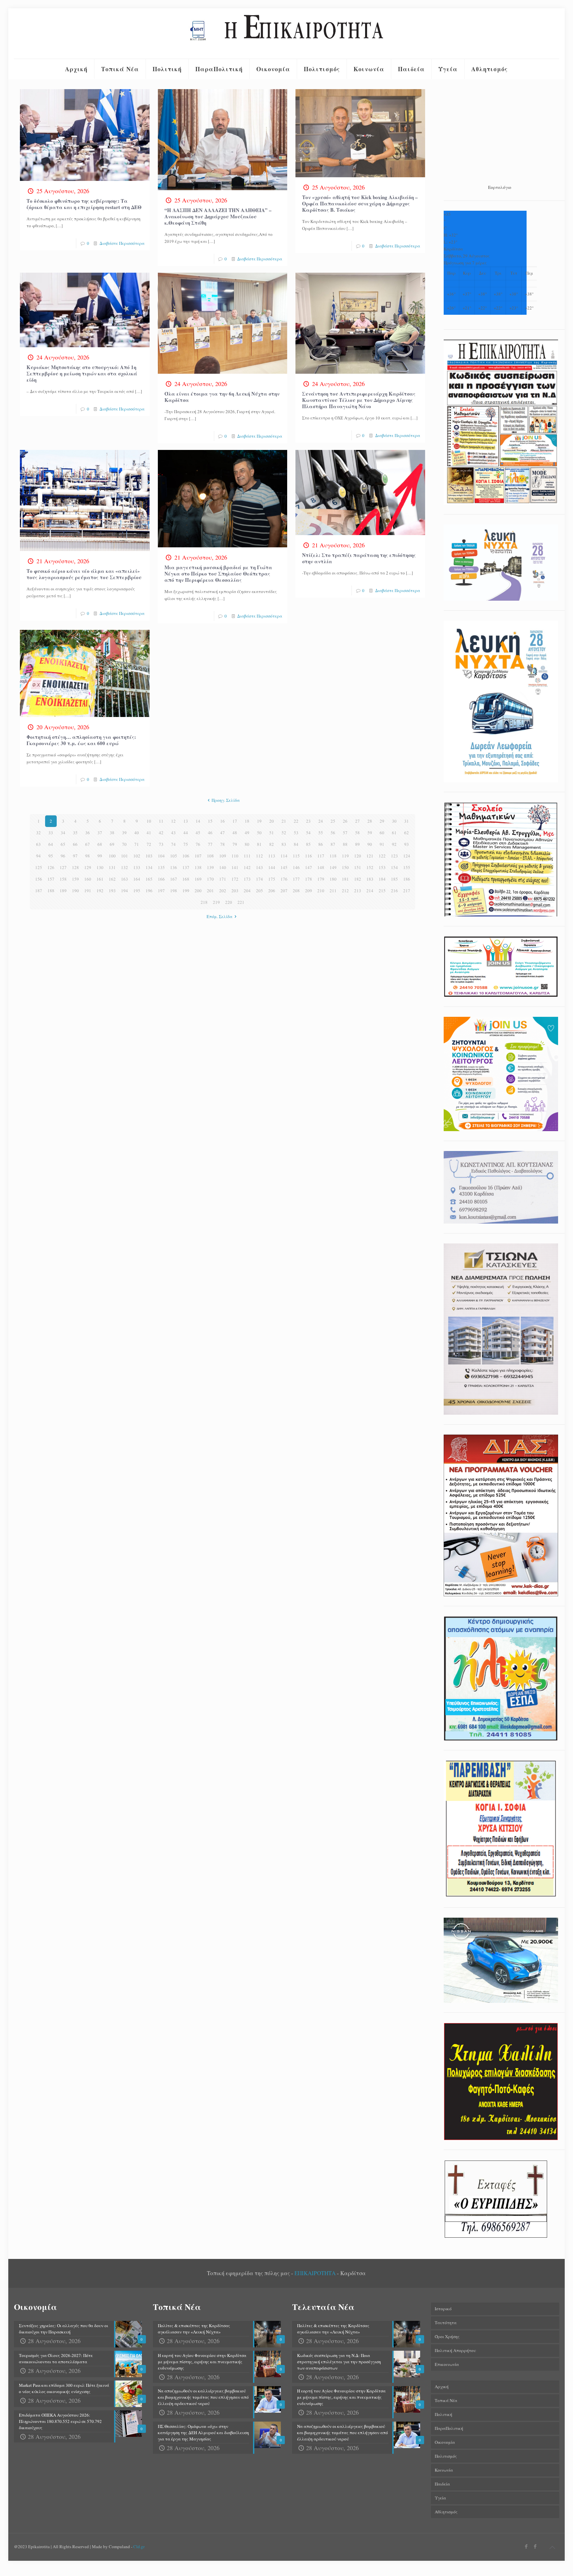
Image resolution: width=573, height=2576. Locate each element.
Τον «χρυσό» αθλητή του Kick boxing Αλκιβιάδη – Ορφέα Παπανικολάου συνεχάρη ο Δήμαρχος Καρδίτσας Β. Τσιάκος (360, 203)
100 (112, 856)
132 (125, 867)
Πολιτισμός (446, 2456)
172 (235, 879)
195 (137, 891)
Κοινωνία (444, 2470)
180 (333, 879)
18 (247, 821)
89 (357, 844)
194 (125, 891)
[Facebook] (526, 2546)
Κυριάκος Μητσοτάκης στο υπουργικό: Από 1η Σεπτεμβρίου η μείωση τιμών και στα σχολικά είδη (82, 373)
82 (272, 844)
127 (63, 867)
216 (394, 891)
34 (63, 833)
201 (210, 891)
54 (308, 833)
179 (321, 879)
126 (51, 867)
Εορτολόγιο (500, 187)
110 (235, 856)
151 (358, 867)
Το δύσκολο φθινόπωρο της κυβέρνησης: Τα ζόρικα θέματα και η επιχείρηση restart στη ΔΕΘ (84, 204)
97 (75, 856)
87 (333, 844)
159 (75, 879)
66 (75, 844)
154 (394, 867)
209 (309, 891)
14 (198, 821)
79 (235, 844)
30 (394, 821)
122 (382, 856)
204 (247, 891)
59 (370, 833)
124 (407, 856)
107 (198, 856)
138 (198, 867)
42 (161, 833)
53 (296, 833)
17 (235, 821)
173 (247, 879)
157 (51, 879)
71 (137, 844)
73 (161, 844)
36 (88, 833)
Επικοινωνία (447, 2364)
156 (39, 879)
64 (51, 844)
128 (75, 867)
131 (112, 867)
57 (345, 833)
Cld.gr (139, 2547)
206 (272, 891)
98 (88, 856)
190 (75, 891)
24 (321, 821)
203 (235, 891)
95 (51, 856)
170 (210, 879)
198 (174, 891)
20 (272, 821)
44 (186, 833)
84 (296, 844)
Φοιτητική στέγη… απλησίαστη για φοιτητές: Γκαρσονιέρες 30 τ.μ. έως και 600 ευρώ (81, 740)
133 (137, 867)
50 (259, 833)
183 (370, 879)
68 (100, 844)
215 (382, 891)
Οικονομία (445, 2442)
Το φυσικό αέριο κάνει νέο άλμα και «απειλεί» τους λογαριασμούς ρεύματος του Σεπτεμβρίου (84, 574)
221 (241, 902)
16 (223, 821)
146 (296, 867)
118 (333, 856)
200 (198, 891)
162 (112, 879)
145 (284, 867)
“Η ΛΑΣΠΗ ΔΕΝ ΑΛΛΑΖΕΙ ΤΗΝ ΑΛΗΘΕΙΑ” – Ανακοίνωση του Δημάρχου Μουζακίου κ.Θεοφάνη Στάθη (218, 216)
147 (309, 867)
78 (223, 844)
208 (296, 891)
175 (272, 879)
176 (284, 879)
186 (407, 879)
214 (370, 891)
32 (38, 833)
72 (149, 844)
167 (174, 879)
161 (100, 879)
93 (407, 844)
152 (370, 867)
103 (149, 856)
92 (394, 844)
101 (125, 856)
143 (259, 867)
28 (370, 821)
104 (161, 856)
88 (345, 844)
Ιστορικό (443, 2309)
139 (210, 867)
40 (137, 833)
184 (382, 879)
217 (407, 891)
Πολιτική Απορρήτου (455, 2350)
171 (223, 879)
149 (333, 867)
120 (358, 856)
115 (296, 856)
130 (100, 867)
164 (137, 879)
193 (112, 891)
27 (357, 821)
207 (284, 891)
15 (210, 821)
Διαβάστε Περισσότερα (122, 243)
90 (370, 844)
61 (394, 833)
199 (186, 891)
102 (137, 856)
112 (259, 856)
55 (321, 833)
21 (284, 821)
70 (124, 844)
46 (210, 833)
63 (38, 844)
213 (358, 891)
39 (124, 833)
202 (223, 891)
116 (309, 856)
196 (149, 891)
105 (174, 856)
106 (186, 856)
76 (198, 844)
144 (272, 867)
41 (149, 833)
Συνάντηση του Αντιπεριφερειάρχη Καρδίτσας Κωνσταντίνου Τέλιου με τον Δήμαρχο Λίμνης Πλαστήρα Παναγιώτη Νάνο (359, 400)
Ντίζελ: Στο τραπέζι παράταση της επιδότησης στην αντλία (359, 558)
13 (186, 821)
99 (100, 856)
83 (284, 844)
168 (186, 879)
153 (382, 867)
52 (284, 833)
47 (223, 833)
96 (63, 856)
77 (210, 844)
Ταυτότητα (446, 2323)
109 (223, 856)
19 (259, 821)
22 (296, 821)
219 (216, 902)
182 (358, 879)
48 (235, 833)
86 (321, 844)
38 (112, 833)
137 (186, 867)
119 (345, 856)
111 (247, 856)
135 (161, 867)
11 (161, 821)
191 (88, 891)
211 (333, 891)
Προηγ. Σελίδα (225, 800)
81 (259, 844)
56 (333, 833)
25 (333, 821)
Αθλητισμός (446, 2512)
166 (161, 879)
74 (173, 844)
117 (321, 856)
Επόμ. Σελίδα (220, 916)
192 (100, 891)
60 (382, 833)
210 (321, 891)
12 (173, 821)
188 (51, 891)
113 (272, 856)
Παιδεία (442, 2484)
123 (394, 856)
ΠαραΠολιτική (449, 2428)
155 (407, 867)
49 (247, 833)
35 (75, 833)
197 (161, 891)
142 (247, 867)
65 (63, 844)
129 (88, 867)
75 (186, 844)
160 (88, 879)
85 (308, 844)
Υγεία (440, 2498)
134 (149, 867)
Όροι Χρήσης (447, 2336)
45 (198, 833)
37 (100, 833)
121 (370, 856)
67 (88, 844)
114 (284, 856)
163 (125, 879)
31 (407, 821)
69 (112, 844)
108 (210, 856)
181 (345, 879)
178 (309, 879)
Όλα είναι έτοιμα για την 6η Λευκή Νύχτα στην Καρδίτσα (222, 397)
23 (308, 821)
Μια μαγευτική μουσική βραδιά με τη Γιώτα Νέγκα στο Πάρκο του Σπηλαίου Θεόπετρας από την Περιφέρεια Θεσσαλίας (218, 574)
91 (382, 844)
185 (394, 879)
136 (174, 867)
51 (272, 833)
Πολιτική (444, 2414)
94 (38, 856)
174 (259, 879)
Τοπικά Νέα (446, 2400)
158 (63, 879)
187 (39, 891)
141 (235, 867)
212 (345, 891)
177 (296, 879)
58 (357, 833)
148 (321, 867)
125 (39, 867)
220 (229, 902)
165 (149, 879)
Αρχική (442, 2386)
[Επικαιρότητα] (286, 33)
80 (247, 844)
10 (149, 821)
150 (345, 867)
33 (51, 833)
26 (345, 821)
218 (204, 902)
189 (63, 891)
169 (198, 879)
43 (173, 833)
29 (382, 821)
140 (223, 867)
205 (259, 891)
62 (407, 833)
